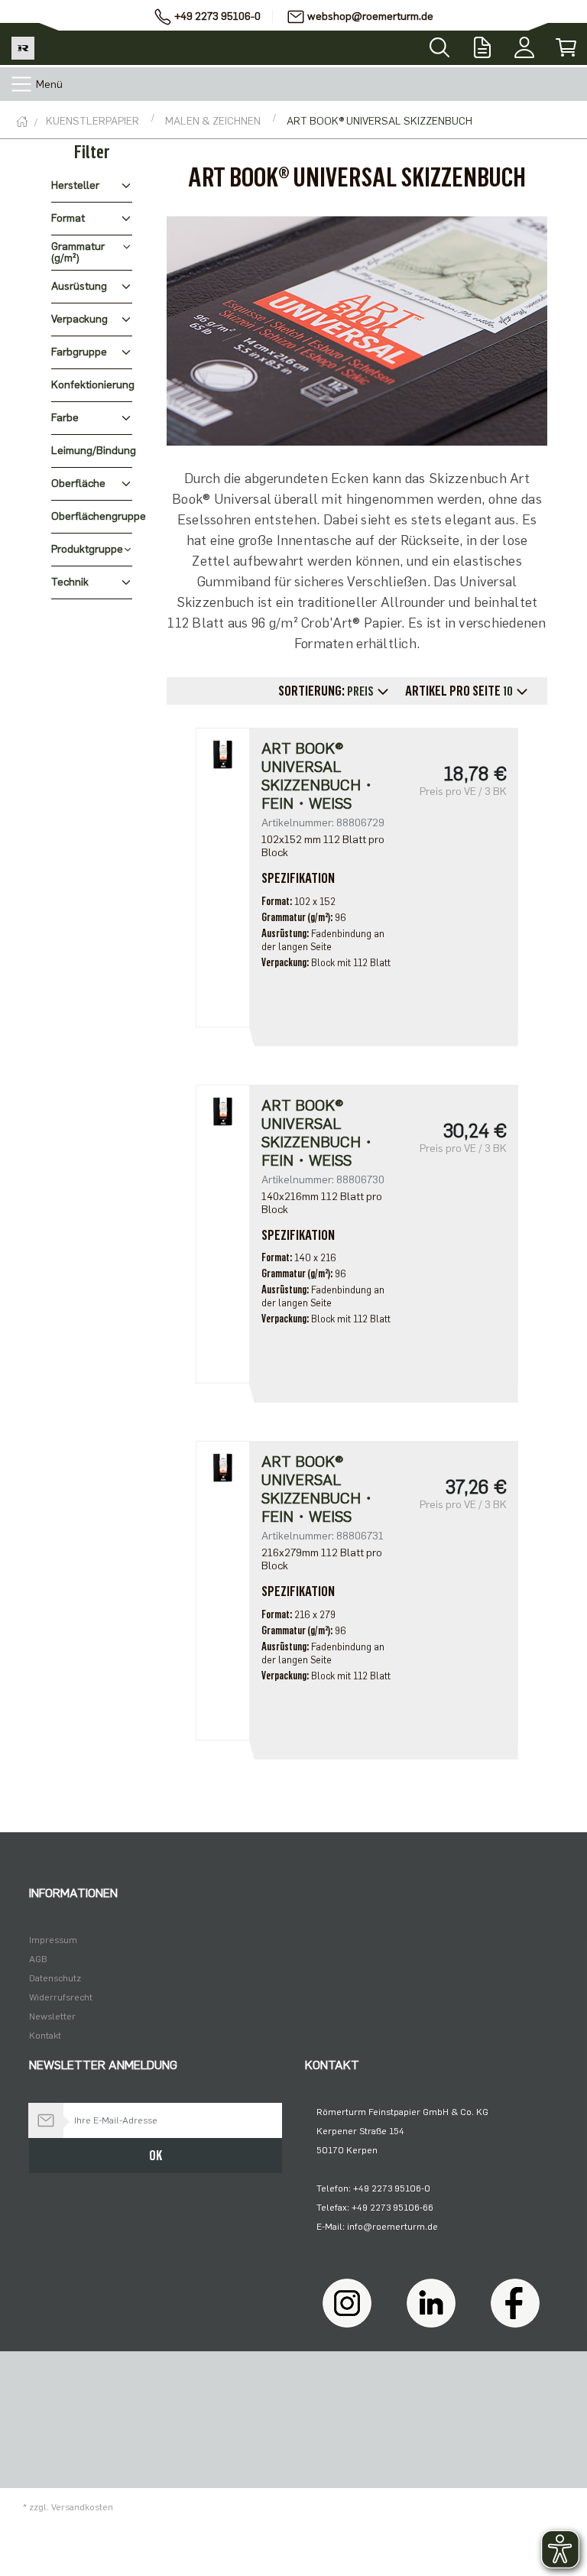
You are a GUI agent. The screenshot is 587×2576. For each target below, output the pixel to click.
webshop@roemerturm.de (370, 16)
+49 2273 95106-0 (217, 16)
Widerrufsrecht (61, 1997)
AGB (38, 1959)
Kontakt (45, 2036)
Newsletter (52, 2016)
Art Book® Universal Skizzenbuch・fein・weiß (319, 776)
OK (156, 2156)
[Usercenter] (524, 44)
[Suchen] (439, 43)
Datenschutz (55, 1978)
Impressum (53, 1940)
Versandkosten (82, 2507)
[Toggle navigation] (21, 84)
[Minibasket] (566, 44)
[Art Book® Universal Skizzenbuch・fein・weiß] (222, 754)
